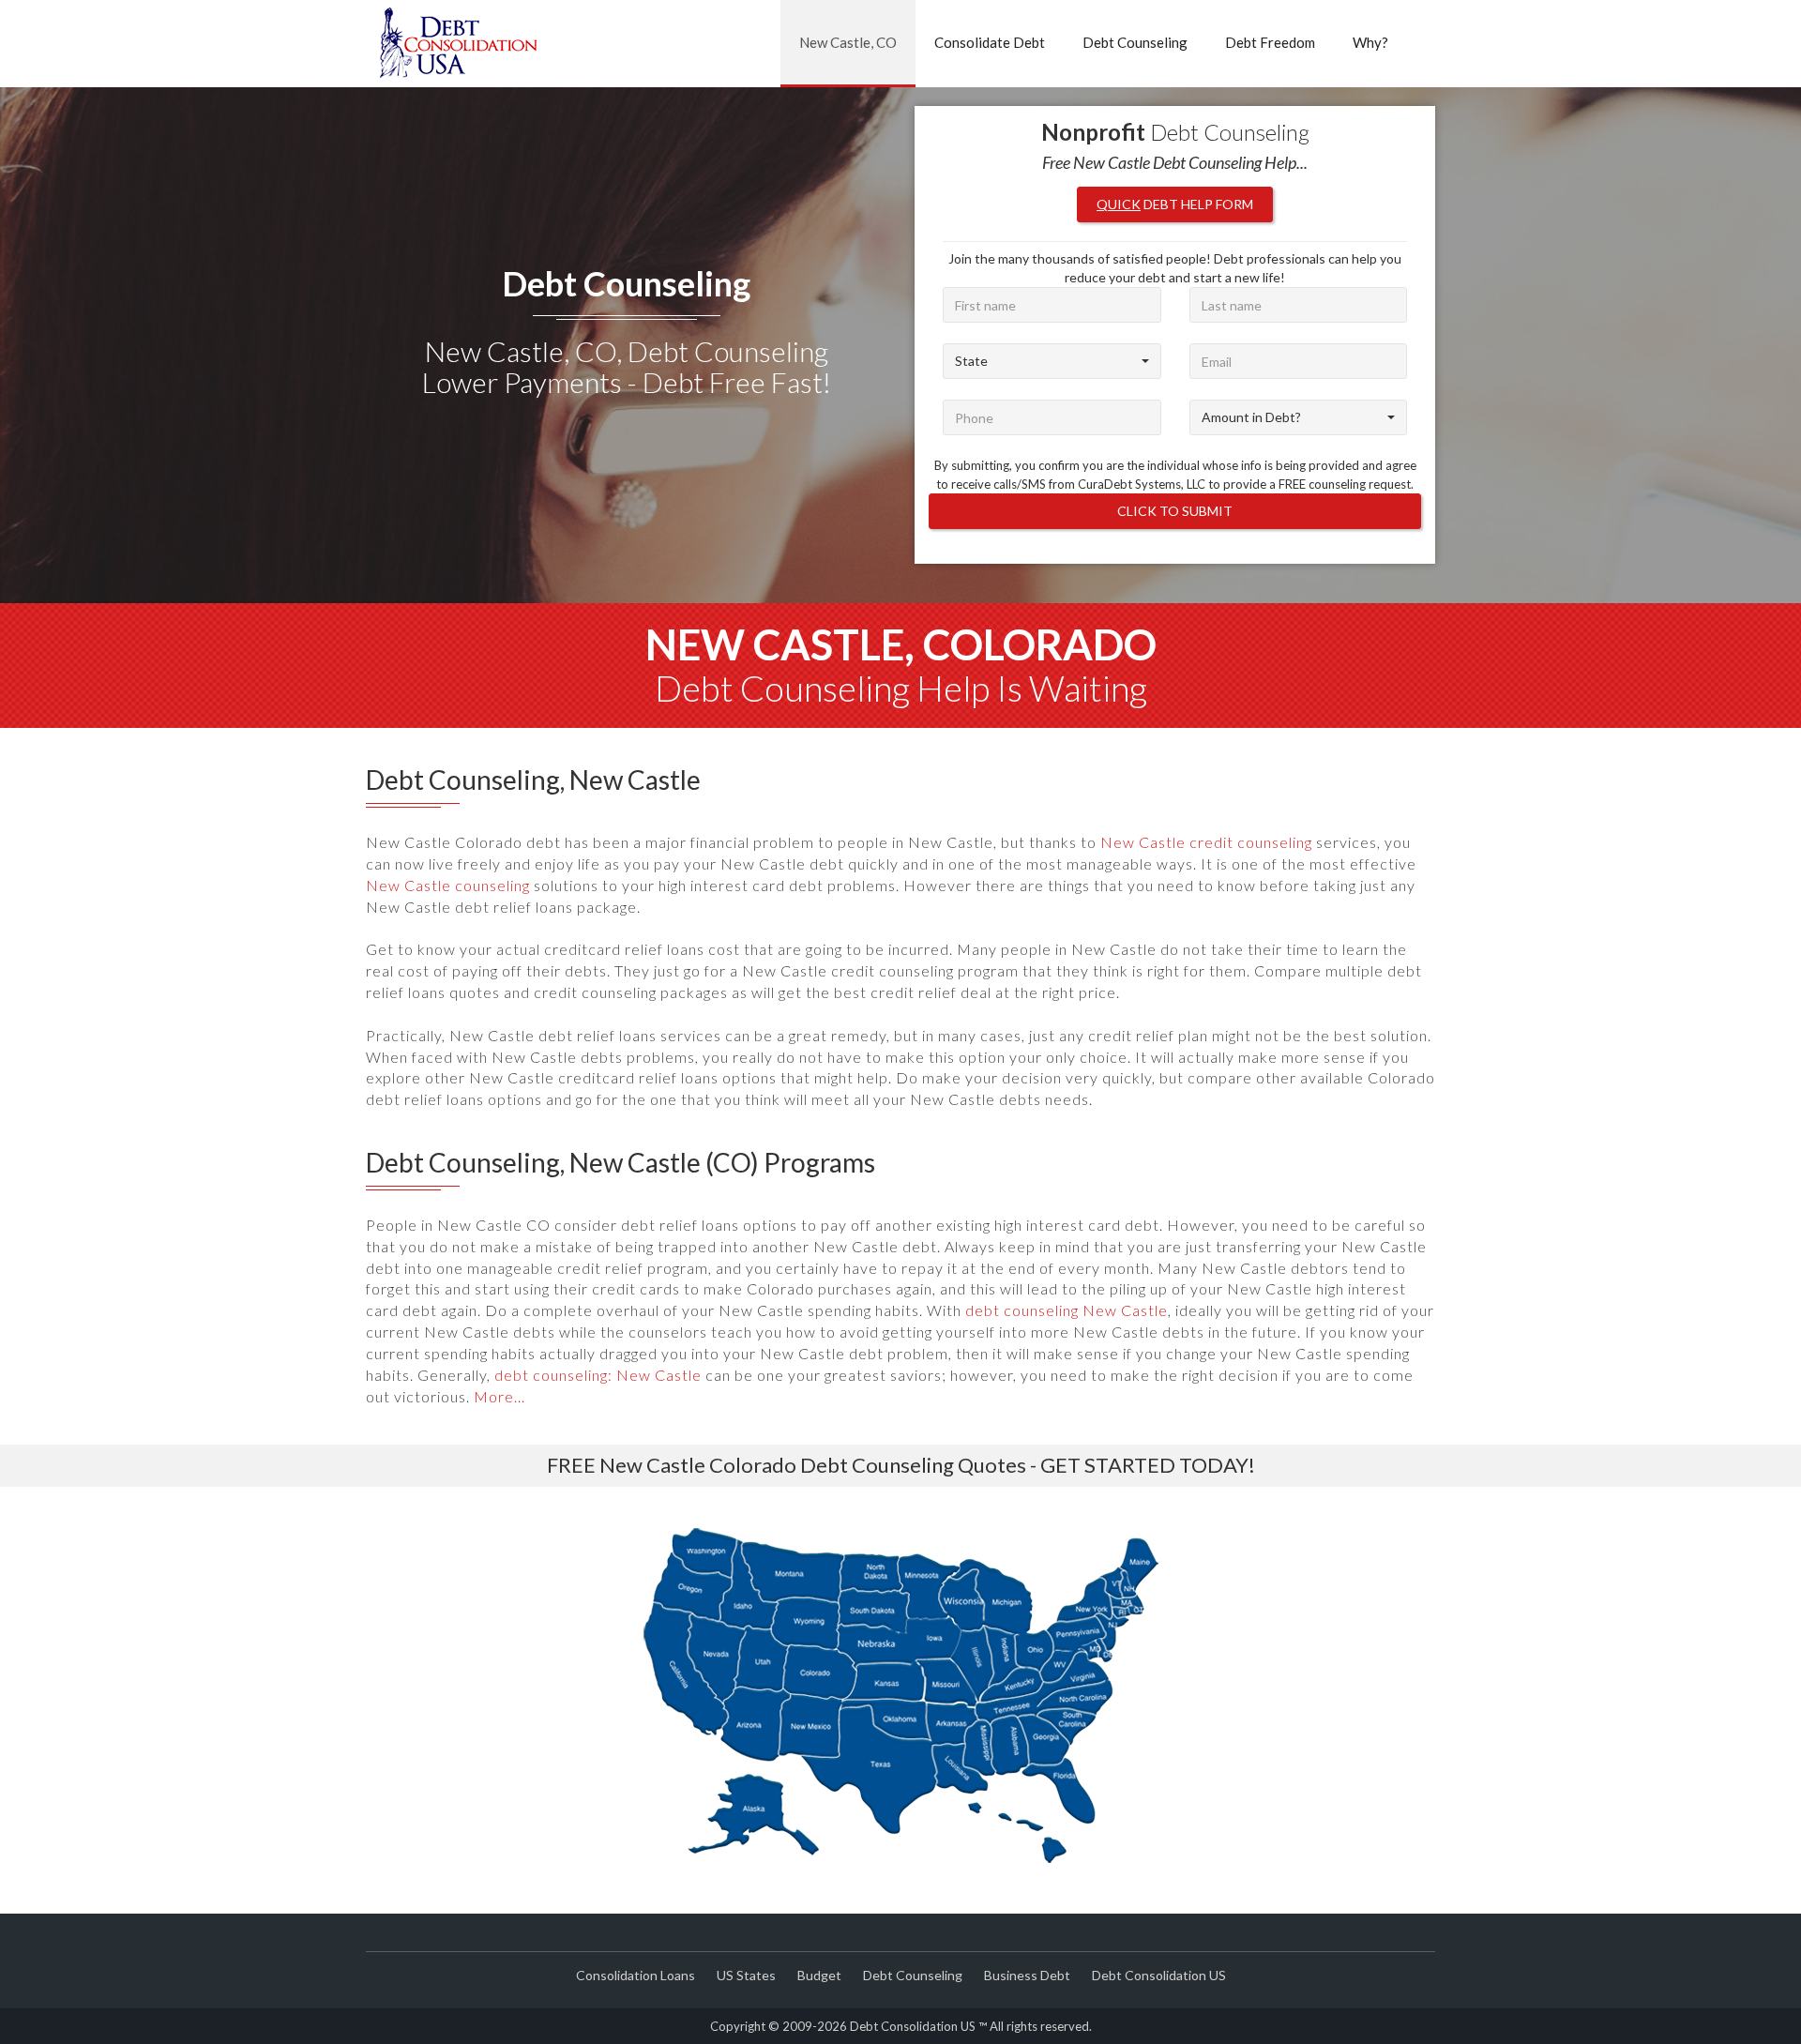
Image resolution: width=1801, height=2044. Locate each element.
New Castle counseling (448, 885)
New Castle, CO (848, 42)
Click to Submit (1175, 511)
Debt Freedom (1270, 42)
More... (499, 1396)
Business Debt (1027, 1975)
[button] (1052, 361)
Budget (819, 1975)
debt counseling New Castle (1067, 1310)
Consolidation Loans (636, 1975)
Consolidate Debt (990, 42)
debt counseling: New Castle (598, 1375)
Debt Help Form (1175, 204)
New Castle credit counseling (1206, 842)
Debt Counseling (1135, 42)
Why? (1370, 42)
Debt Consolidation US (1159, 1975)
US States (746, 1975)
